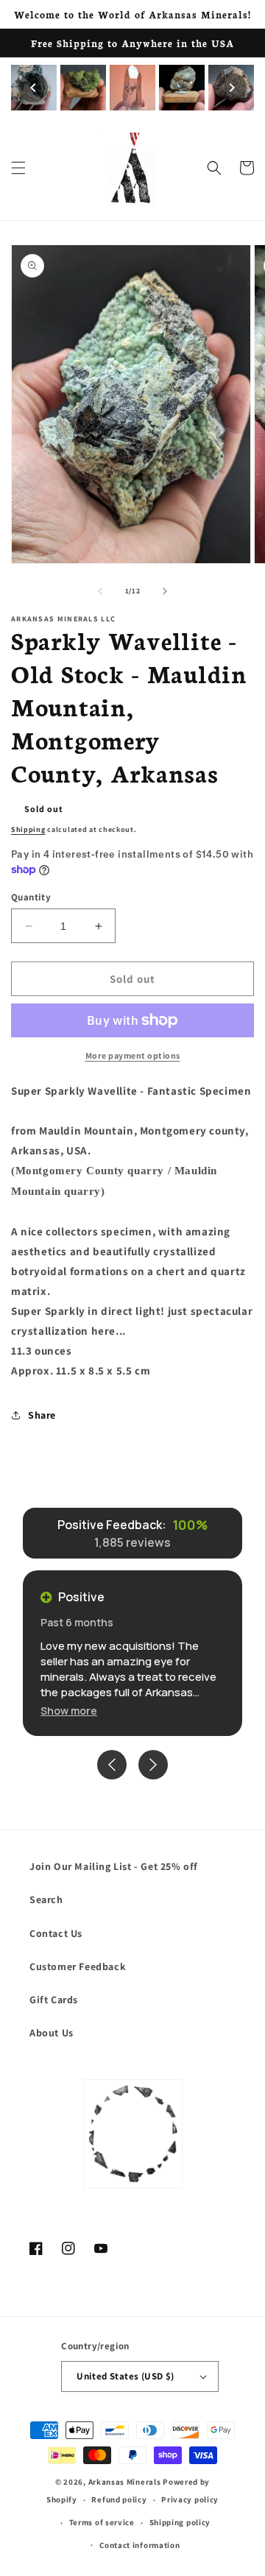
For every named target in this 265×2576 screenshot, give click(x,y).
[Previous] (33, 88)
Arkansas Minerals (125, 2482)
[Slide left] (100, 591)
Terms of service (102, 2522)
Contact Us (56, 1933)
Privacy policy (190, 2499)
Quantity (31, 897)
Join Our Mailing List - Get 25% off (114, 1866)
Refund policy (119, 2499)
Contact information (139, 2545)
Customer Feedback (78, 1966)
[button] (18, 168)
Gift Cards (54, 2000)
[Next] (232, 88)
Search (46, 1899)
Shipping (28, 829)
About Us (52, 2033)
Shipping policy (180, 2522)
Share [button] (42, 1415)
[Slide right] (165, 591)
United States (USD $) (125, 2376)
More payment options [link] (133, 1055)
